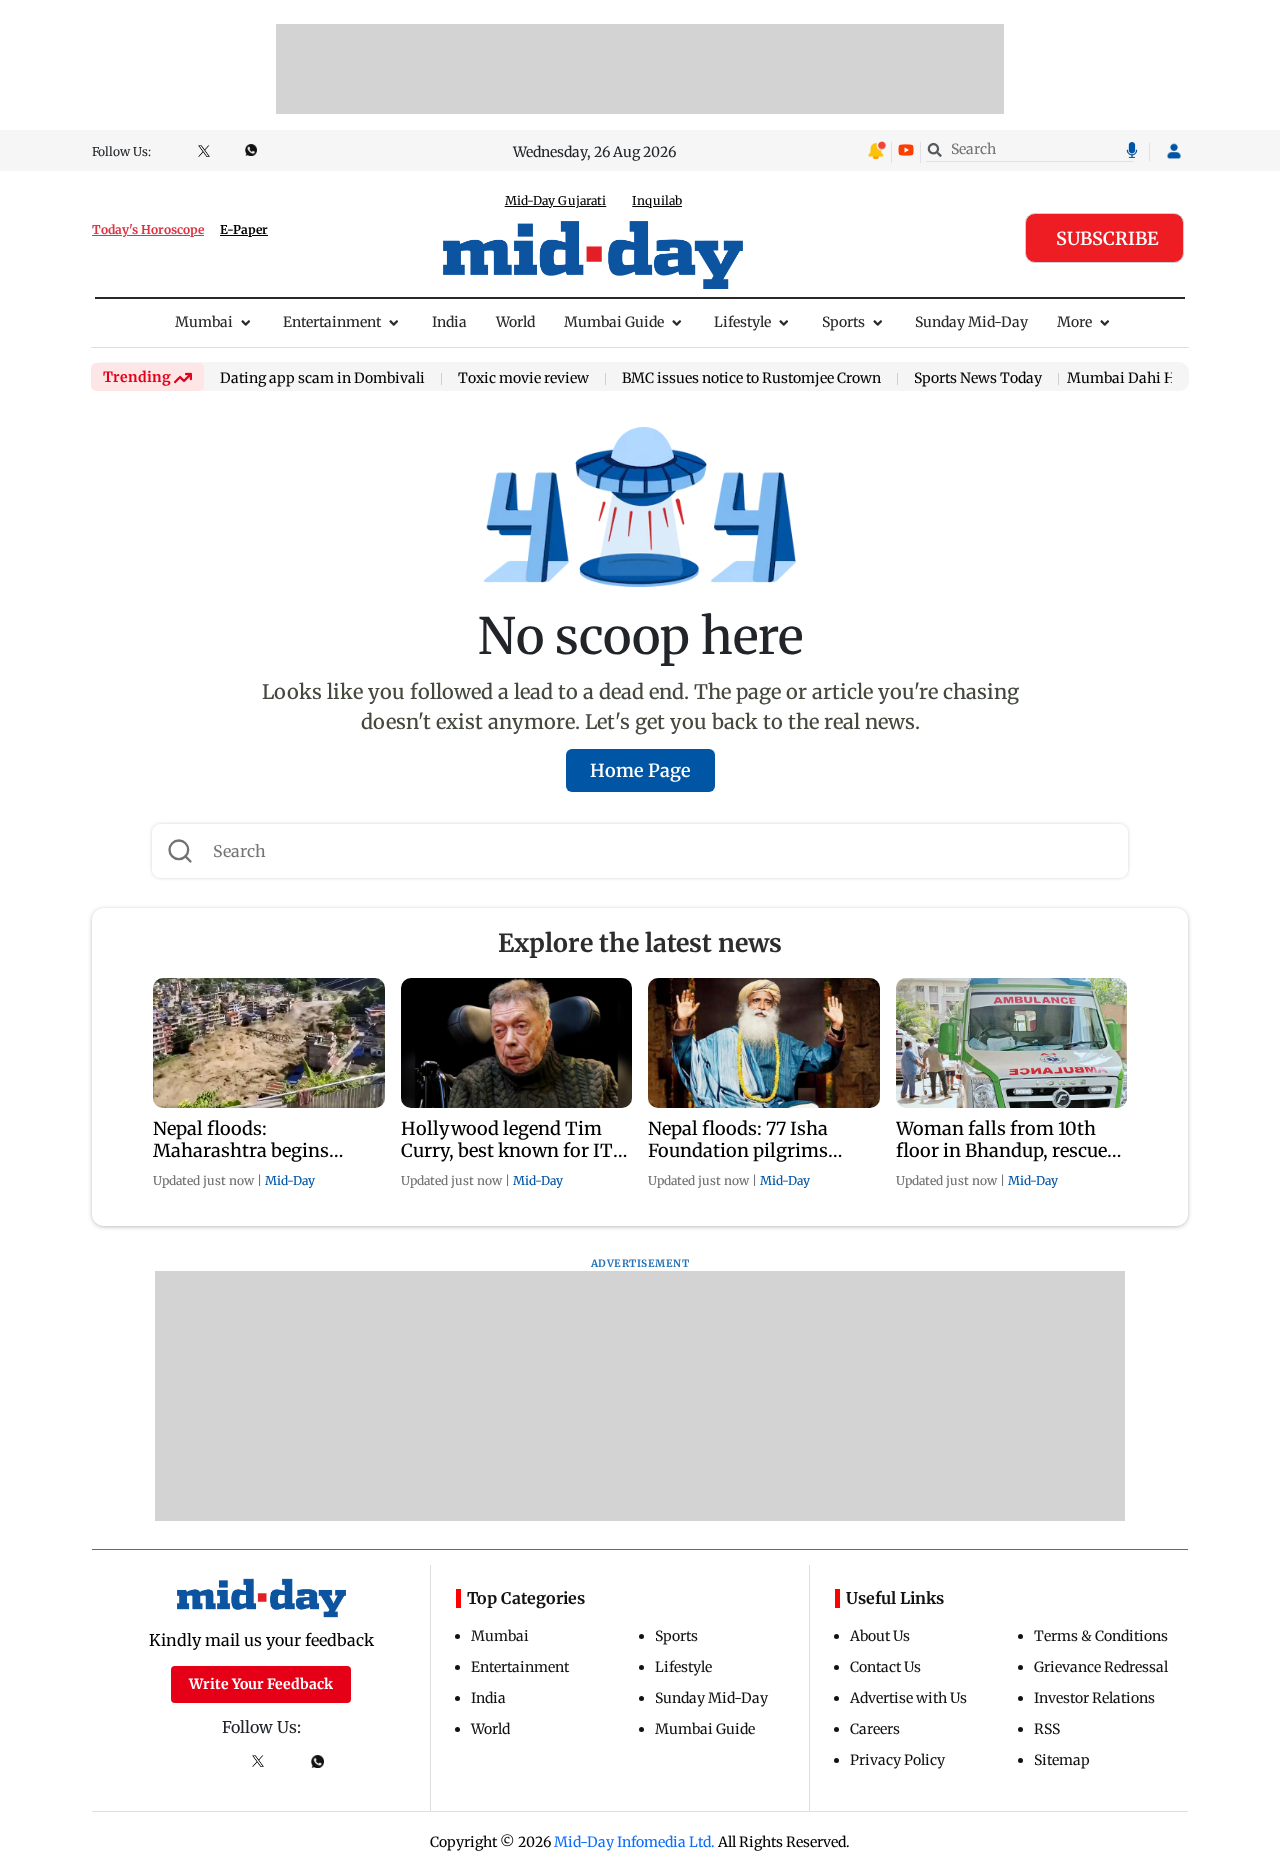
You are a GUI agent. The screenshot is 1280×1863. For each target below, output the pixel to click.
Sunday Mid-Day (971, 322)
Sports (843, 322)
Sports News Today (978, 379)
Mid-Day (290, 1180)
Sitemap (1062, 1760)
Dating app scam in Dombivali (322, 379)
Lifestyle (742, 322)
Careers (875, 1729)
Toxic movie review (523, 379)
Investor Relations (1094, 1698)
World (515, 322)
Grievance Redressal (1101, 1667)
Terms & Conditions (1101, 1636)
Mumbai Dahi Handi (1136, 378)
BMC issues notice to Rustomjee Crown (751, 379)
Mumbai (204, 322)
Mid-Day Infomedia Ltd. (634, 1842)
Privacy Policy (897, 1760)
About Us (880, 1636)
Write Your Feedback (261, 1684)
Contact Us (885, 1667)
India (449, 322)
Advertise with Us (908, 1698)
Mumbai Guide (614, 322)
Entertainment (332, 322)
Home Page (640, 770)
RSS (1047, 1729)
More (1074, 322)
